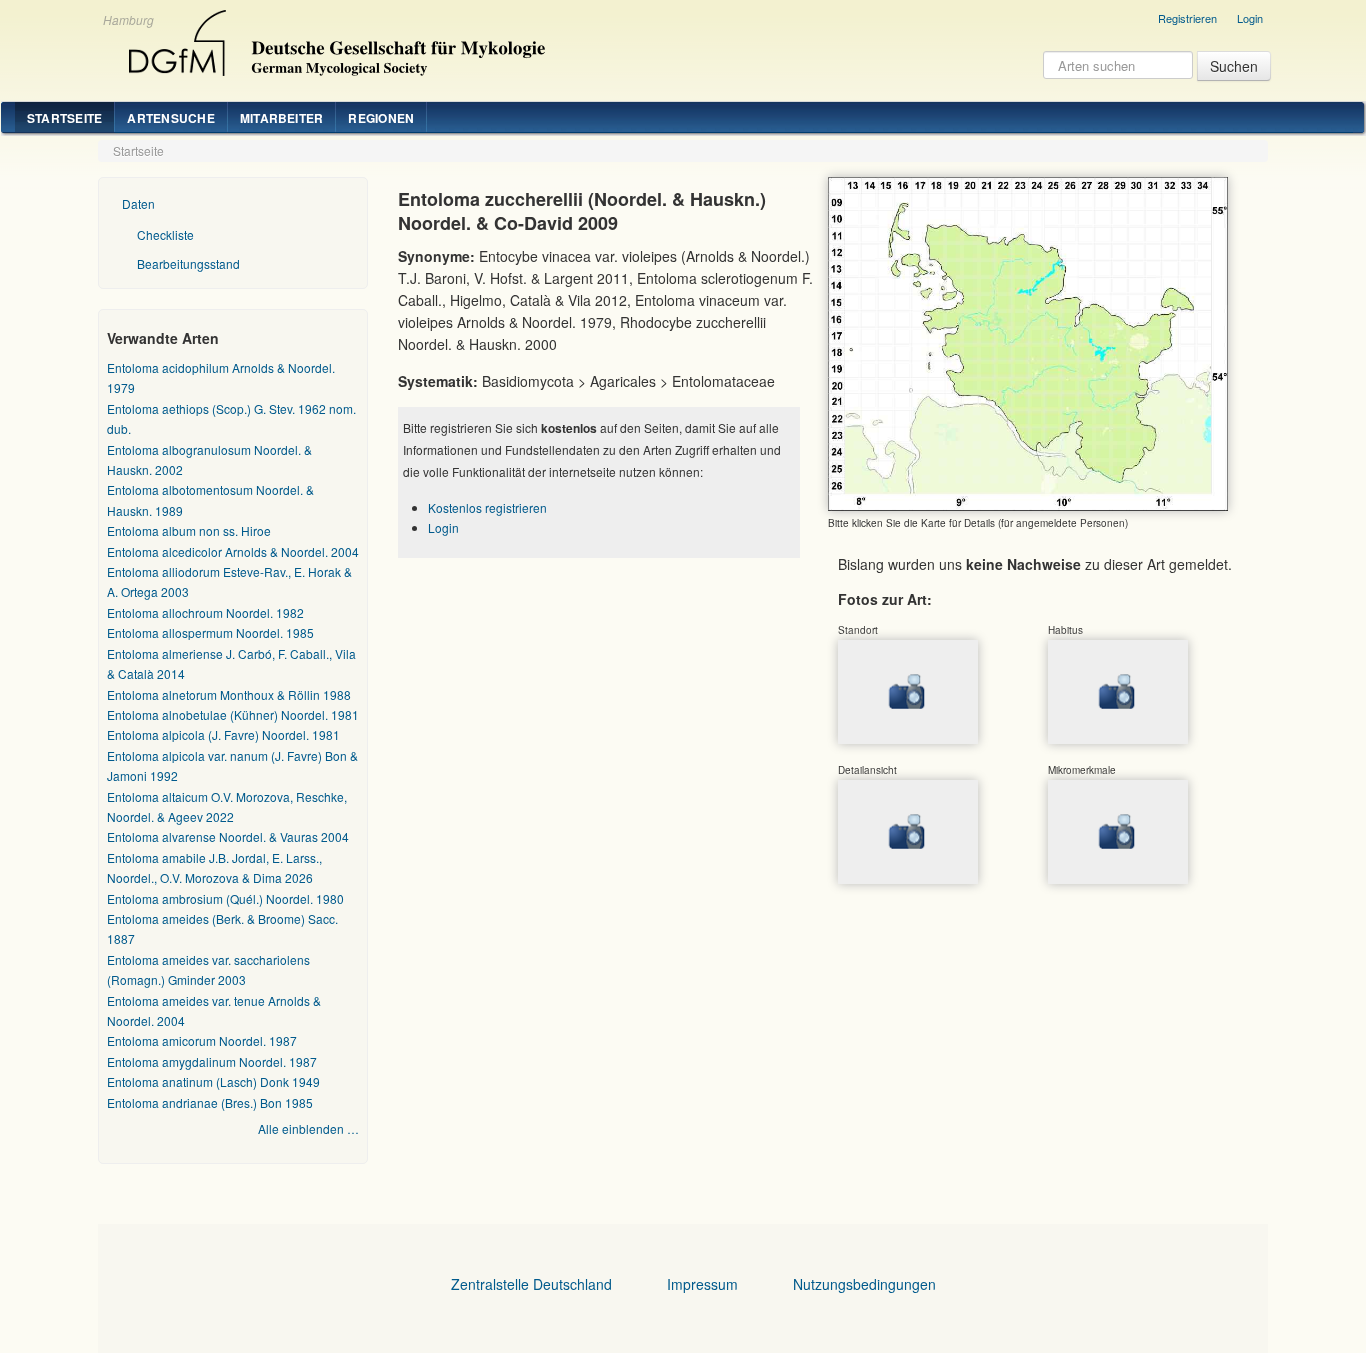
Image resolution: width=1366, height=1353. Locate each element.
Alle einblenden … (308, 1128)
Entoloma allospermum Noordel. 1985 (210, 632)
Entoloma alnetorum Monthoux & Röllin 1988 (229, 694)
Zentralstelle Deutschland (531, 1284)
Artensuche (170, 118)
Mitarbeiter (282, 118)
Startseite (64, 118)
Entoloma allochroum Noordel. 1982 (205, 612)
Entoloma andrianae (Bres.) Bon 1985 (210, 1102)
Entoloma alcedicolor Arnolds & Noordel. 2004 (233, 551)
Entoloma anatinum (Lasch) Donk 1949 (213, 1081)
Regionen (381, 118)
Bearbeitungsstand (188, 263)
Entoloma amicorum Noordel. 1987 (202, 1040)
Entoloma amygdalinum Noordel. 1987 (212, 1061)
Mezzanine (334, 38)
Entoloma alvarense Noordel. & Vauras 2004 (228, 836)
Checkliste (165, 234)
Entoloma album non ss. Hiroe (189, 530)
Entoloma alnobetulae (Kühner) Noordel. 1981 (233, 714)
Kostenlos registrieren (487, 507)
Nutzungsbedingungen (864, 1284)
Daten (138, 203)
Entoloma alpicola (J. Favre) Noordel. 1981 (223, 734)
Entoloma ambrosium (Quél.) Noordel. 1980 (225, 898)
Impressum (702, 1284)
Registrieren (1187, 18)
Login (1250, 18)
